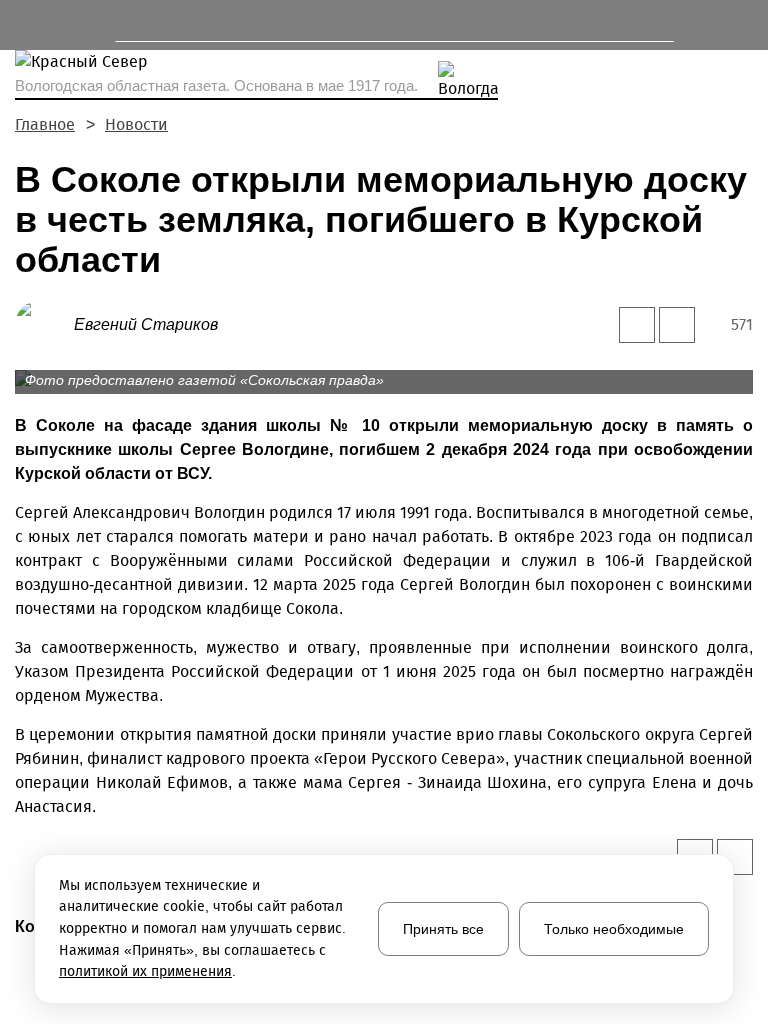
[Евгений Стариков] (44, 323)
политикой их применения (145, 971)
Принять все (443, 929)
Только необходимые (614, 929)
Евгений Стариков (146, 324)
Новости (136, 124)
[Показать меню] (24, 25)
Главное (45, 124)
